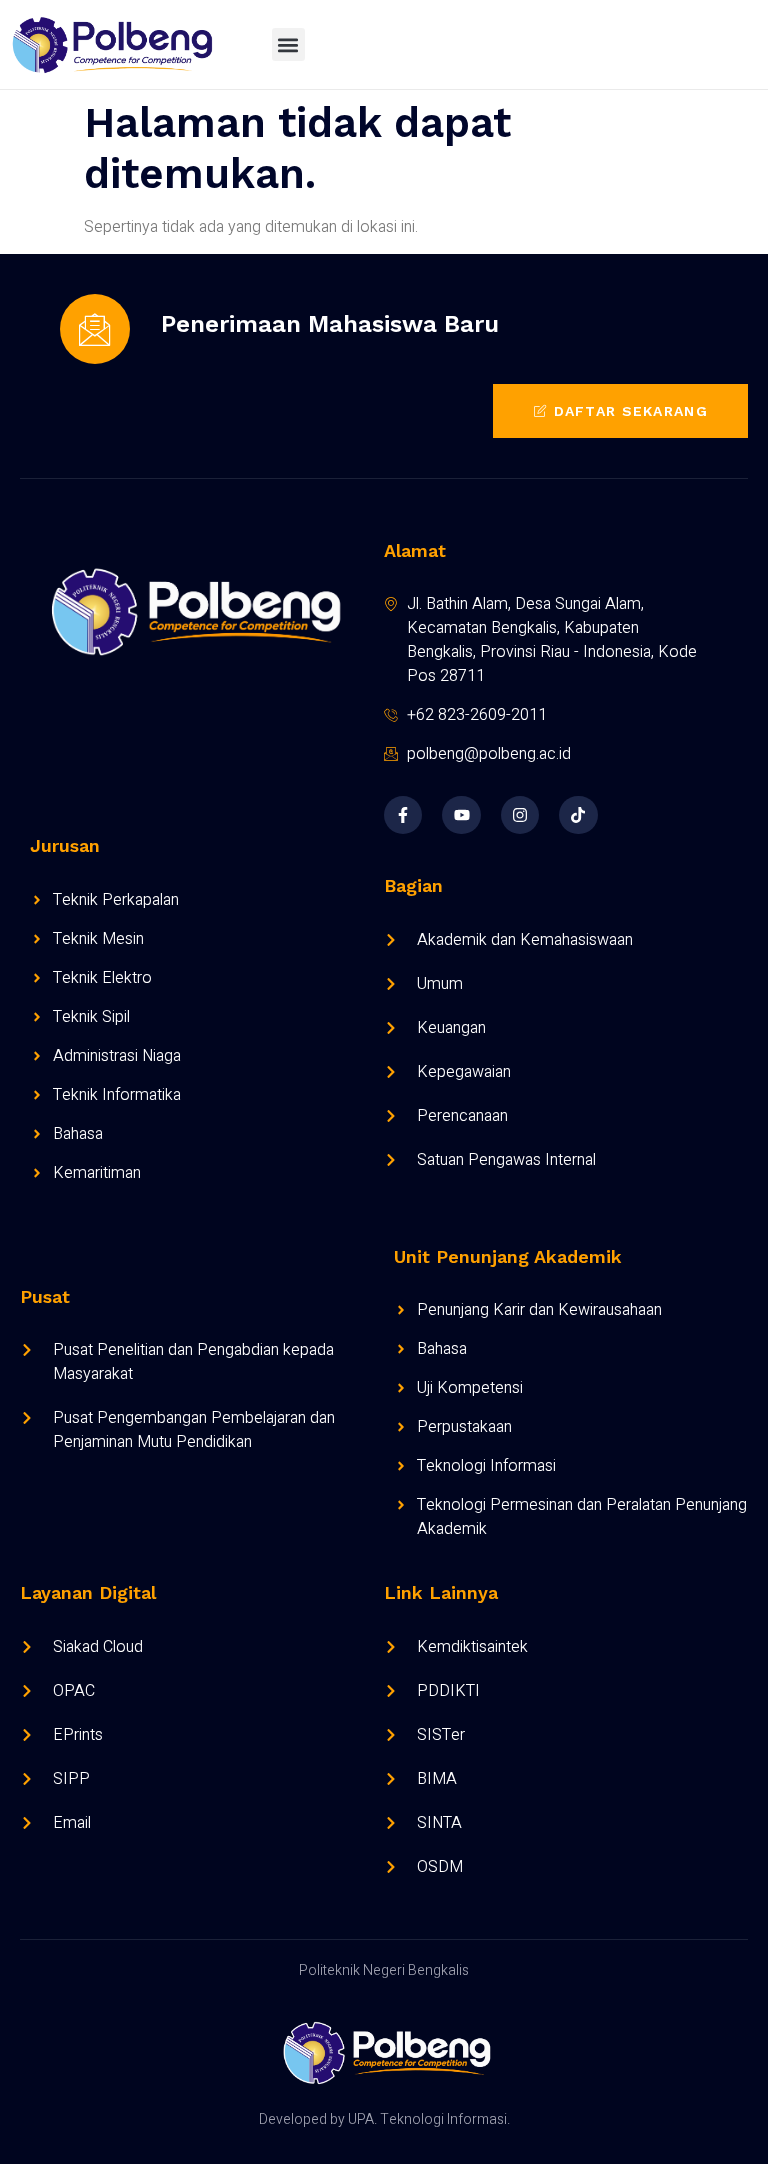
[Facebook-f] (403, 815)
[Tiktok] (578, 815)
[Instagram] (520, 815)
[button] (288, 44)
